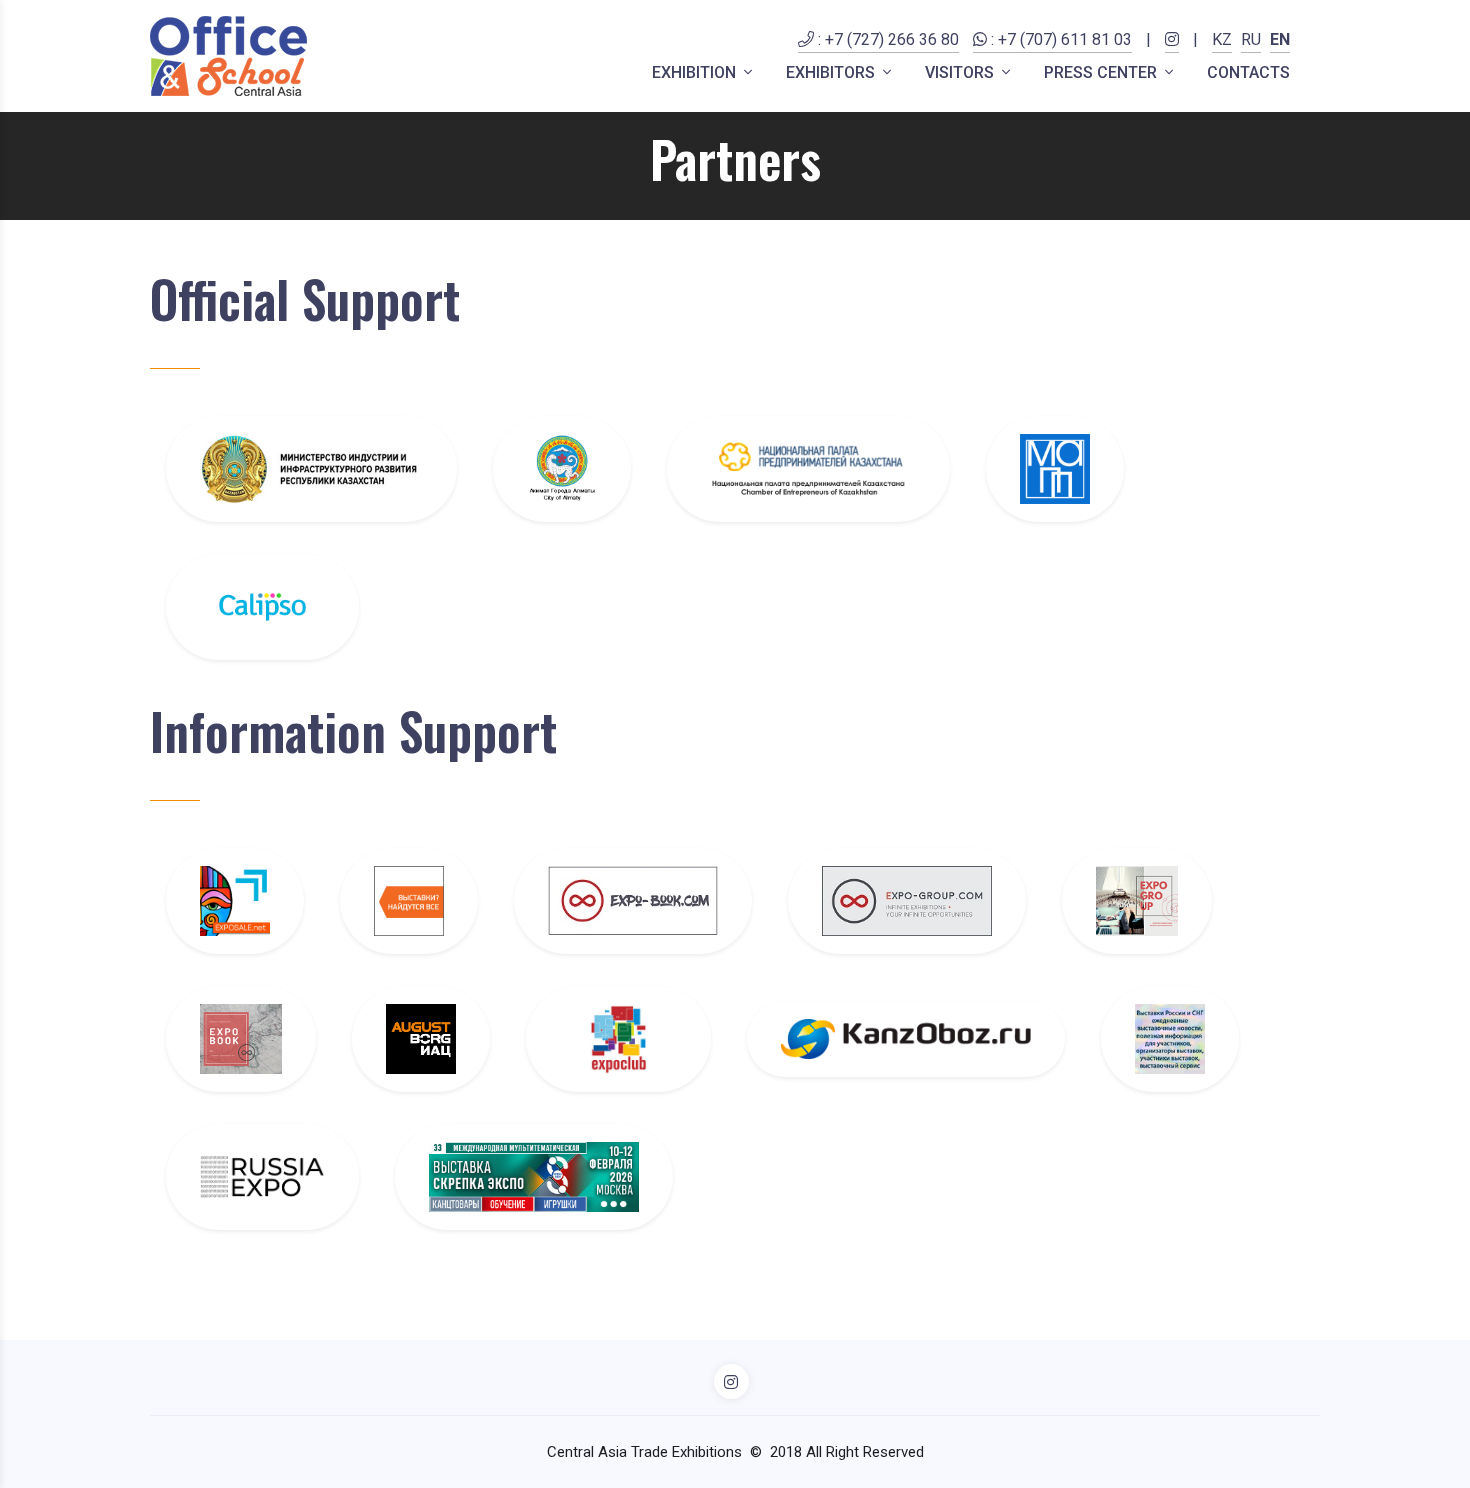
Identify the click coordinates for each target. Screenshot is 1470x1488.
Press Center (1102, 72)
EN (1280, 39)
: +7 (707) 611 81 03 (1059, 39)
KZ (1222, 39)
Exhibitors (832, 72)
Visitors (961, 72)
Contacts (1248, 72)
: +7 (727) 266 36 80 (886, 39)
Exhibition (696, 72)
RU (1251, 39)
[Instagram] (1172, 52)
